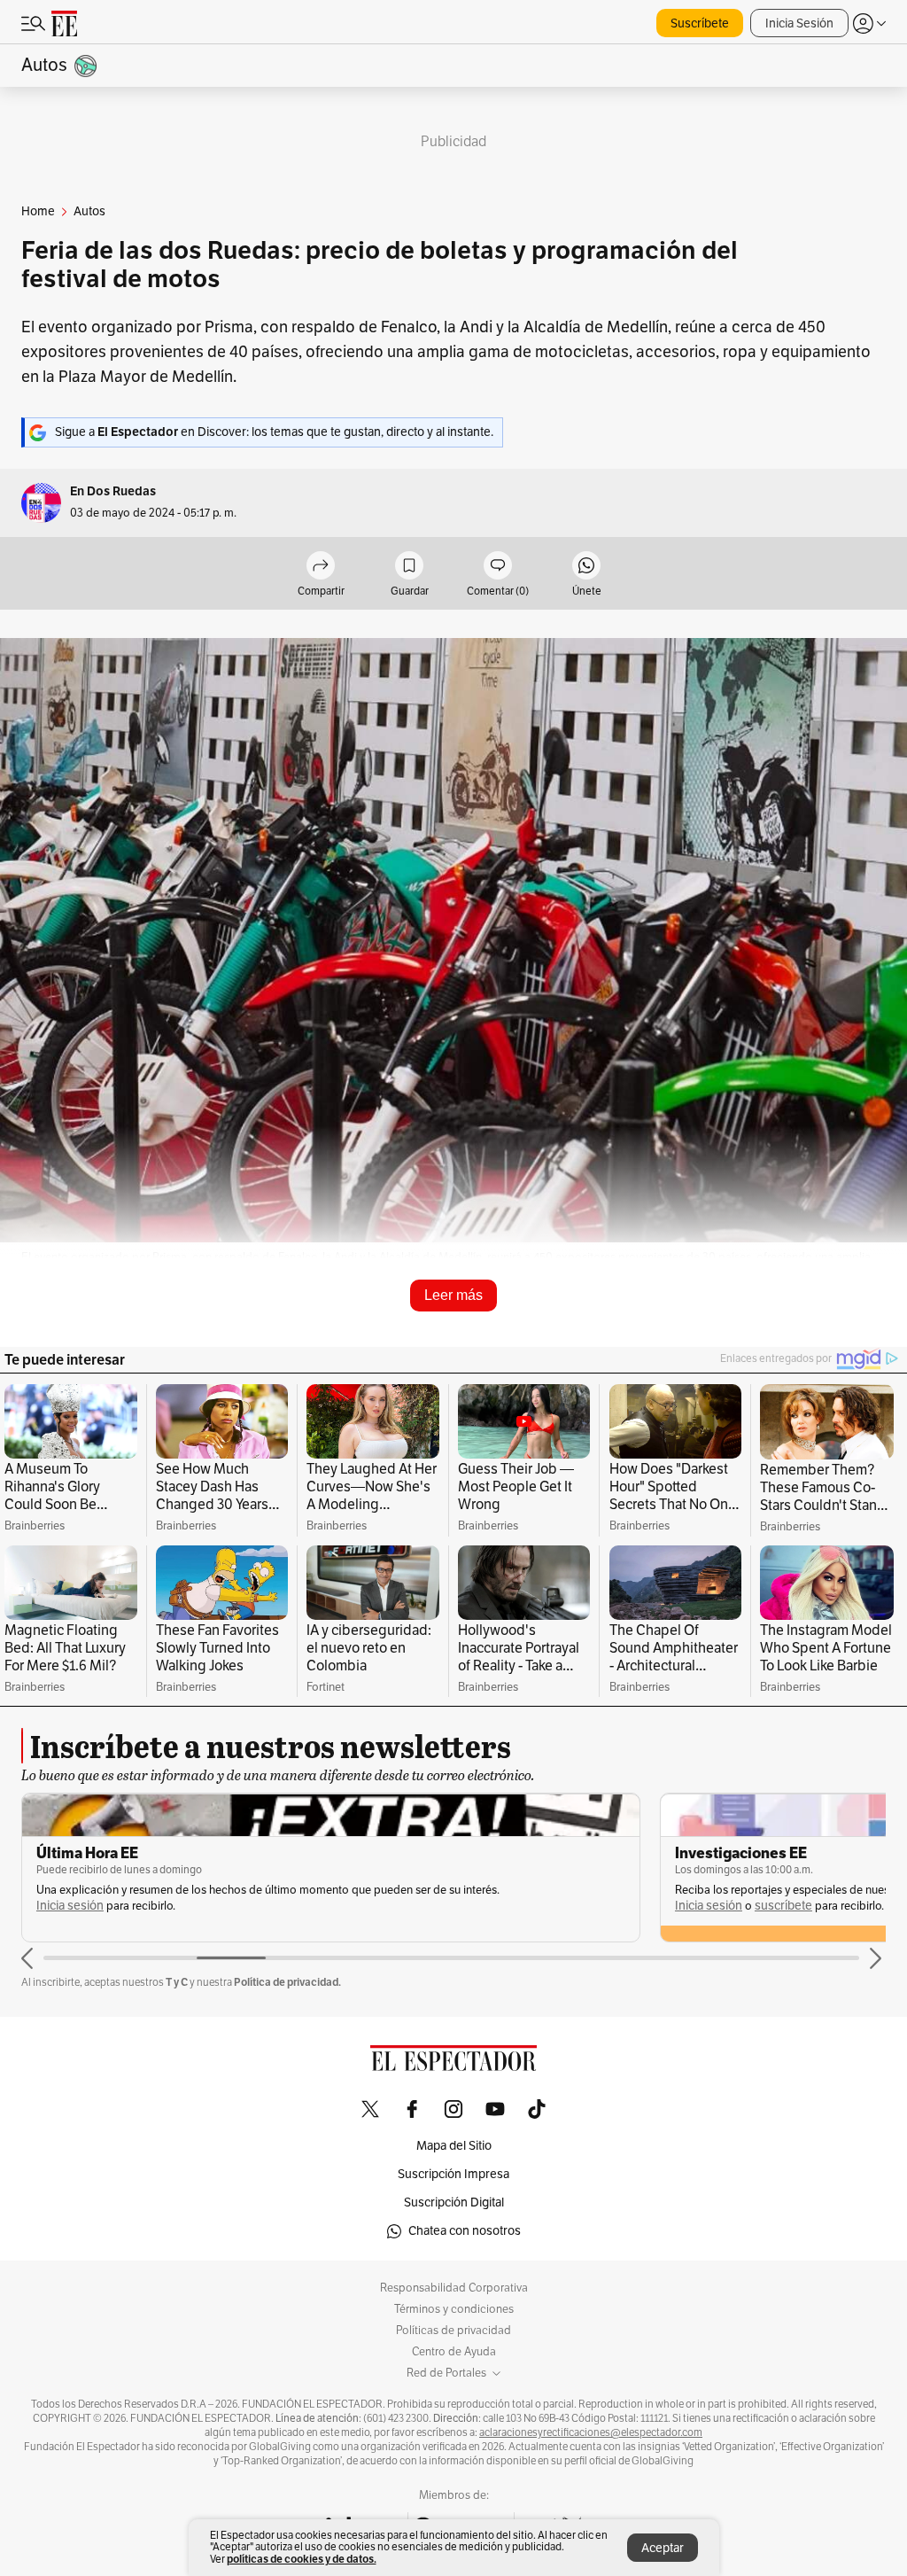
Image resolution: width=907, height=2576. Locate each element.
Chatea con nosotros (465, 2231)
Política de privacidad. (287, 1982)
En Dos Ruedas (113, 491)
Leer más (453, 1295)
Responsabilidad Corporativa (454, 2288)
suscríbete (783, 1906)
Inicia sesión (70, 1906)
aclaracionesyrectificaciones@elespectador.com (591, 2432)
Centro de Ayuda (454, 2352)
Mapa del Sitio (454, 2146)
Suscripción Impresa (453, 2174)
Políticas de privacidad (453, 2331)
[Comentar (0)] (498, 567)
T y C (177, 1982)
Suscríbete (700, 23)
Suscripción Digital (454, 2202)
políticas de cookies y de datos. (302, 2559)
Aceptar (663, 2548)
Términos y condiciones (454, 2309)
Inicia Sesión (799, 23)
